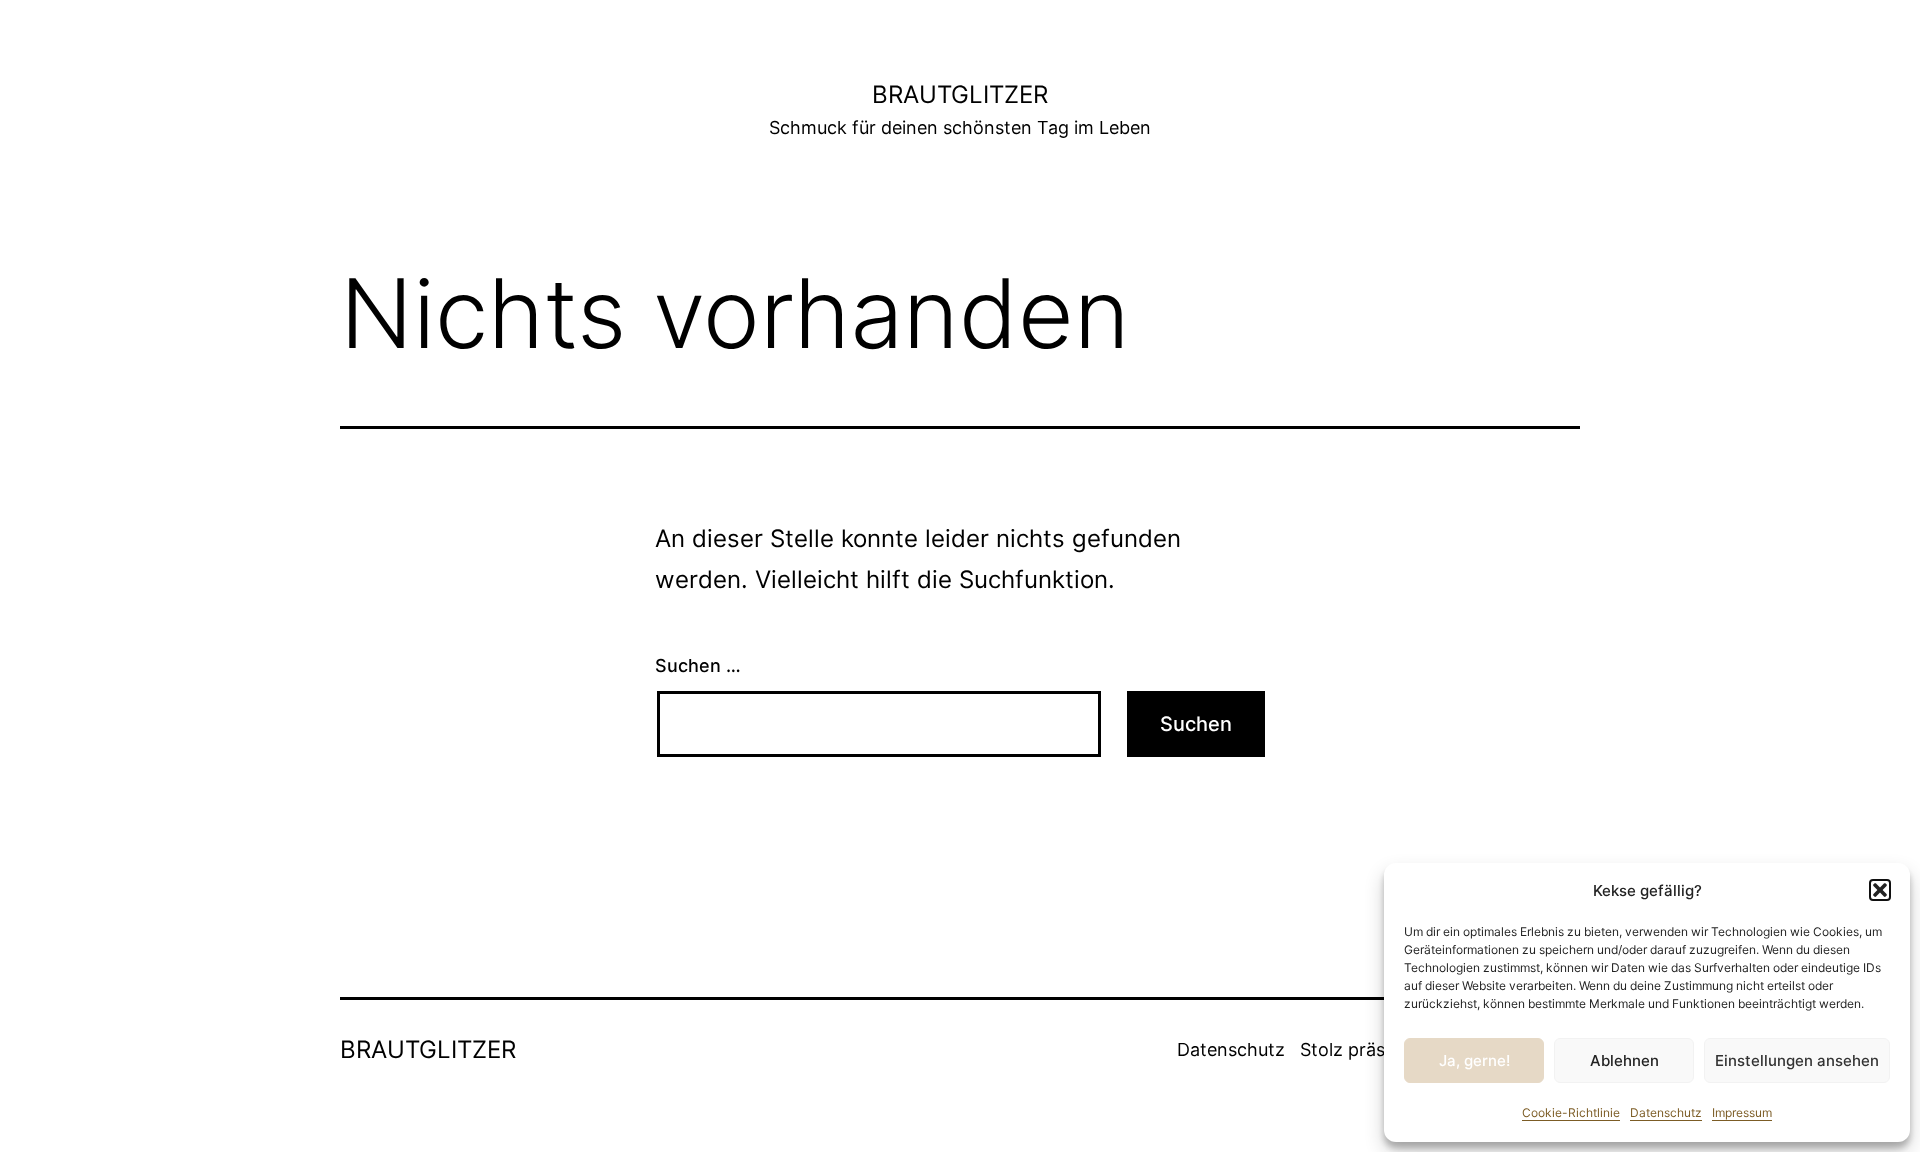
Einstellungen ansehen (1797, 1060)
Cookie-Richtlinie (1571, 1112)
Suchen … (698, 665)
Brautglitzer (960, 94)
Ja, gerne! (1474, 1060)
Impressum (1742, 1112)
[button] (1880, 890)
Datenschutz (1666, 1112)
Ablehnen (1624, 1060)
